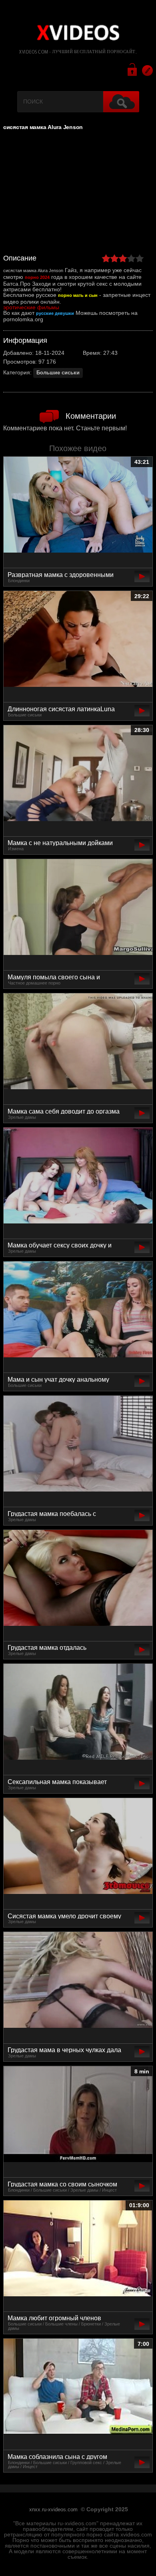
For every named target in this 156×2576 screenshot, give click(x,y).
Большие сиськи (58, 373)
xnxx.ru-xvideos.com (53, 2510)
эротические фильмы (31, 307)
